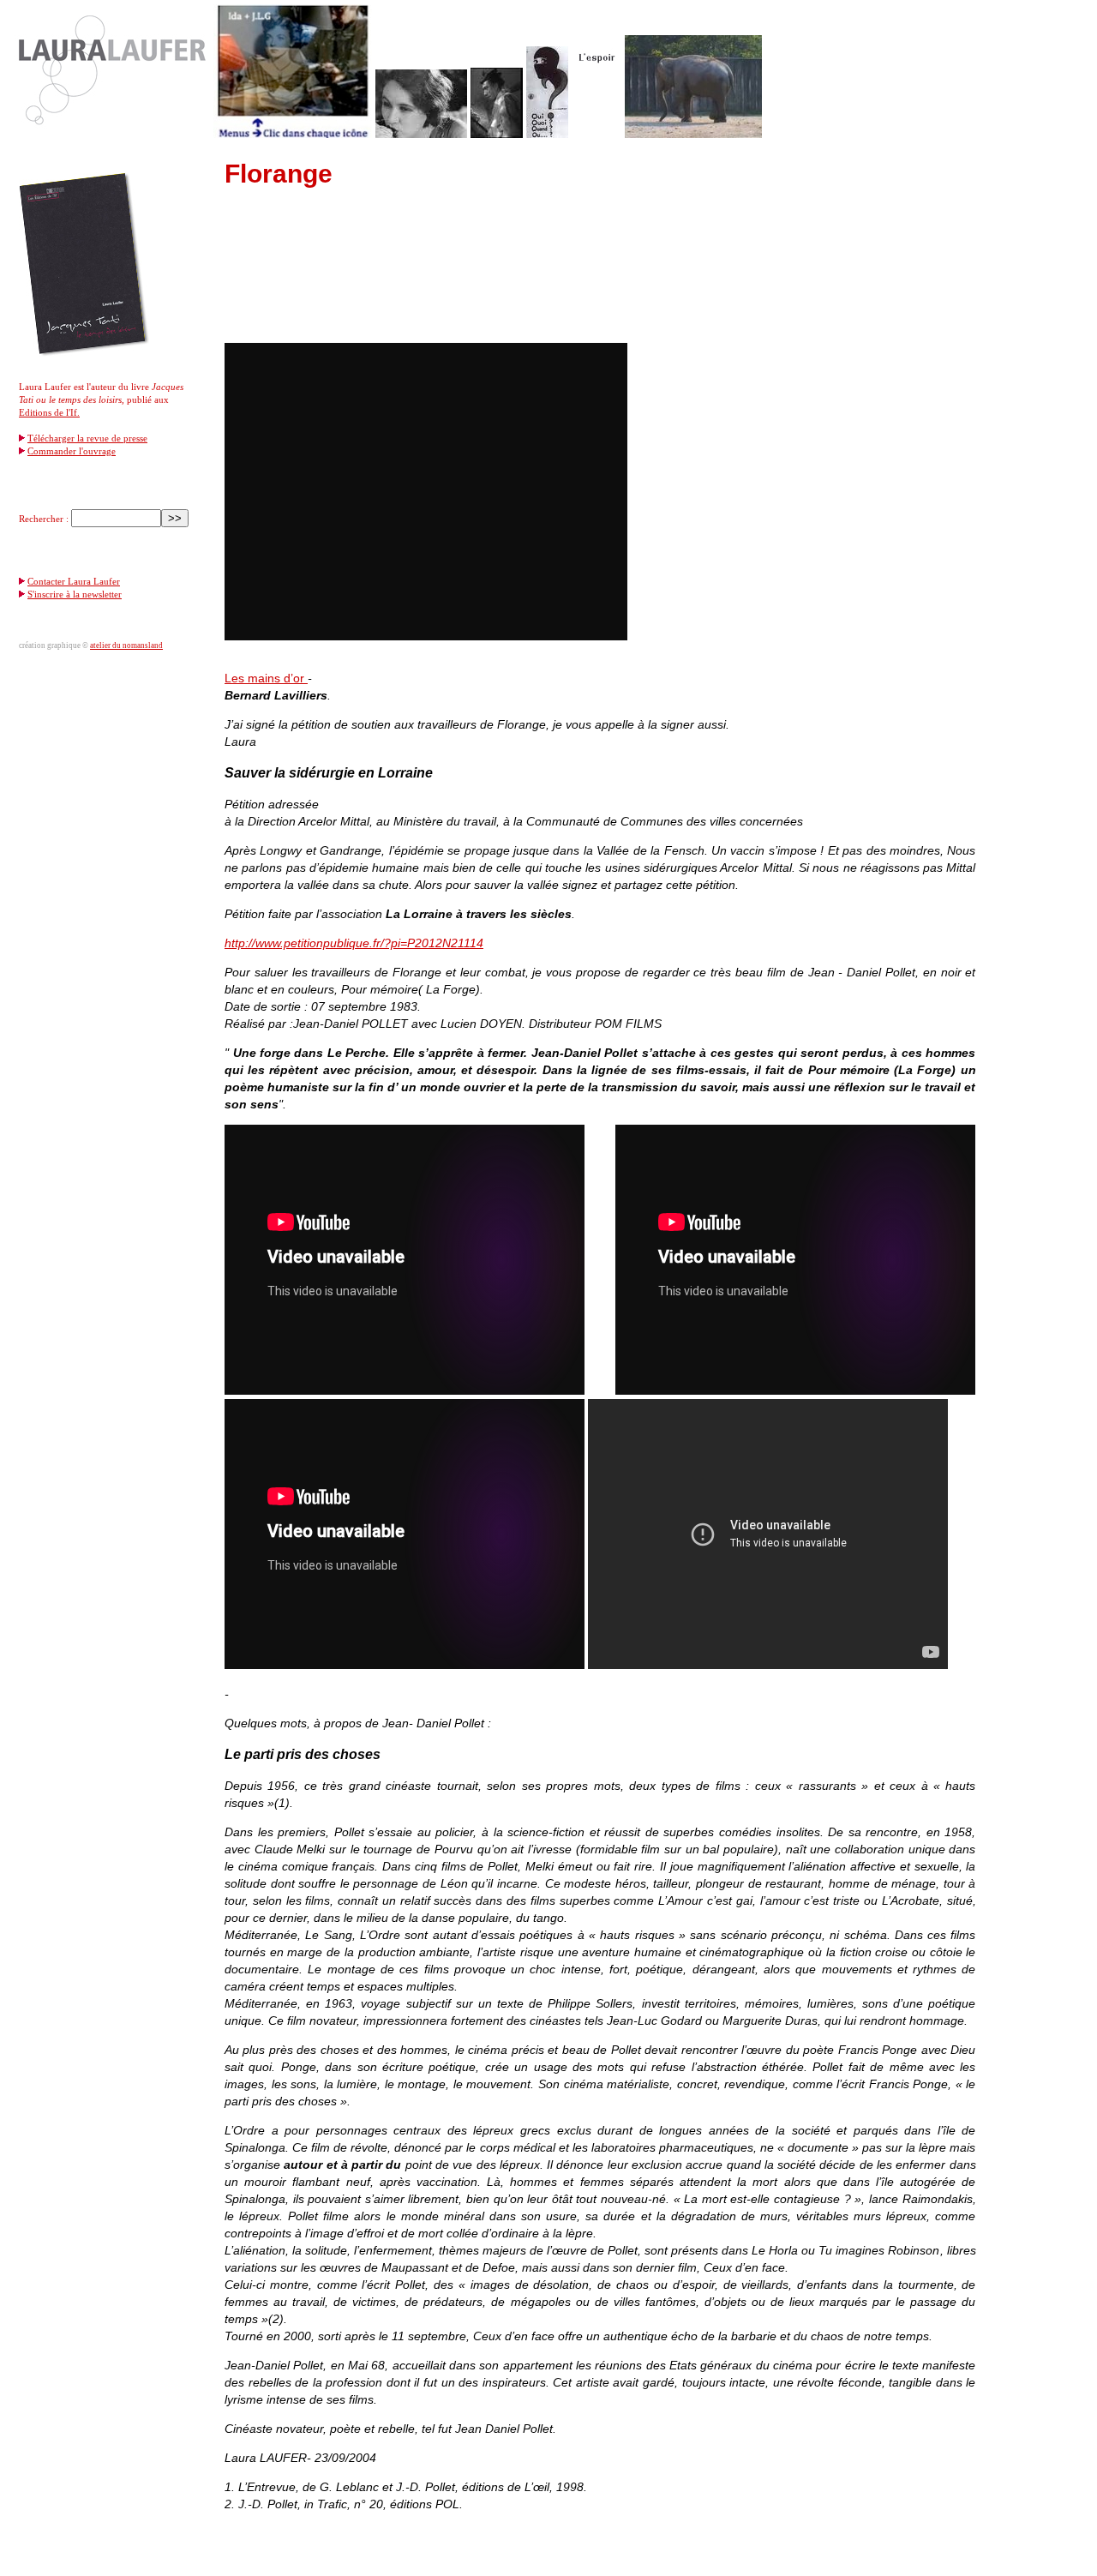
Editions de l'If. (49, 412)
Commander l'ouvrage (72, 451)
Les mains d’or (266, 678)
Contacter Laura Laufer (74, 581)
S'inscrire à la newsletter (75, 594)
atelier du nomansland (126, 646)
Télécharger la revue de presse (87, 438)
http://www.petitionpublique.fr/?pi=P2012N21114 (354, 943)
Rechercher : (44, 519)
